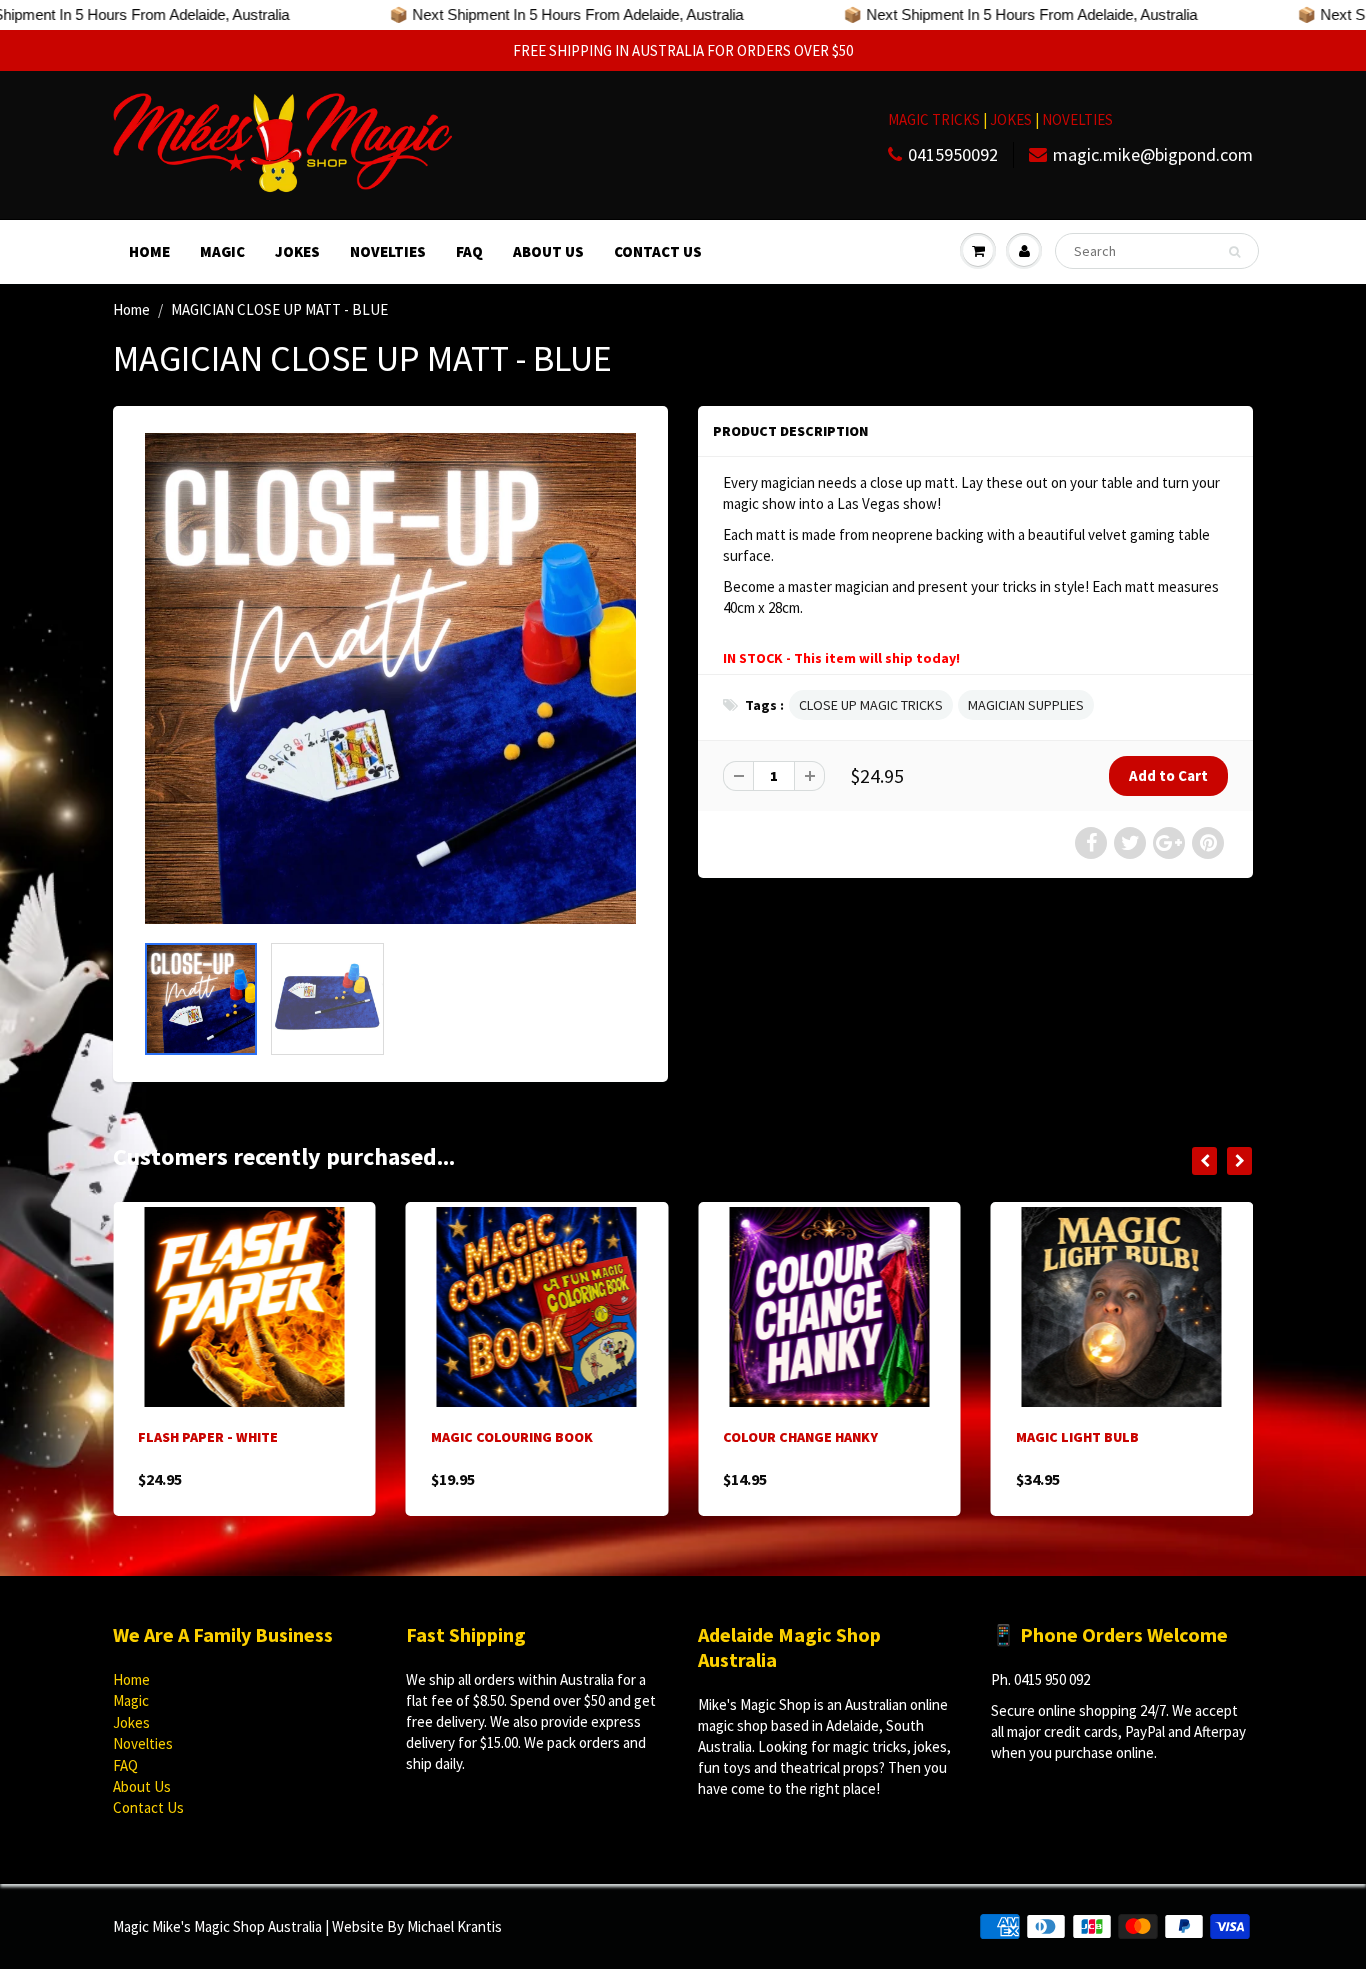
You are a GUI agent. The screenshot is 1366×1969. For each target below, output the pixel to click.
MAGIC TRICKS (934, 119)
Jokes (297, 251)
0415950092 (953, 154)
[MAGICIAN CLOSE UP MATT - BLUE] (390, 678)
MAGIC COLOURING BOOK (277, 1437)
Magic (222, 251)
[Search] (1234, 252)
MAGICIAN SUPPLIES (1026, 705)
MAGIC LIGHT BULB (842, 1437)
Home (149, 251)
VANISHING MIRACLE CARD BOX (1171, 1437)
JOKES (1012, 119)
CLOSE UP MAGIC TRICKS (871, 705)
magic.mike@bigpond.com (1153, 154)
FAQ (469, 251)
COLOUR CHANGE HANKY (565, 1437)
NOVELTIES (1077, 119)
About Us (548, 251)
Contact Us (658, 251)
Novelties (388, 251)
